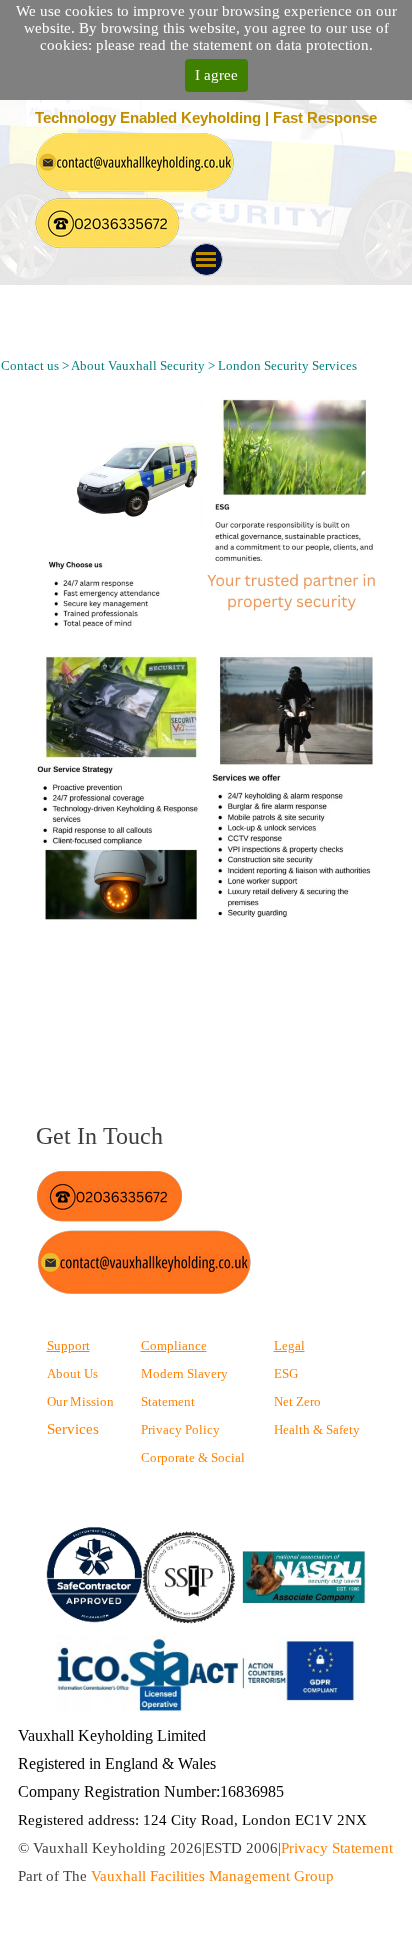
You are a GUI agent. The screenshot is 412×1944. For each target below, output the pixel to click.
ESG (286, 1373)
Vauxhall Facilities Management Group (212, 1876)
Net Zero (297, 1401)
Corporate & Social (193, 1457)
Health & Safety (317, 1429)
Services (73, 1429)
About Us (72, 1373)
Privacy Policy (180, 1429)
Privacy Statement (337, 1848)
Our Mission (80, 1401)
